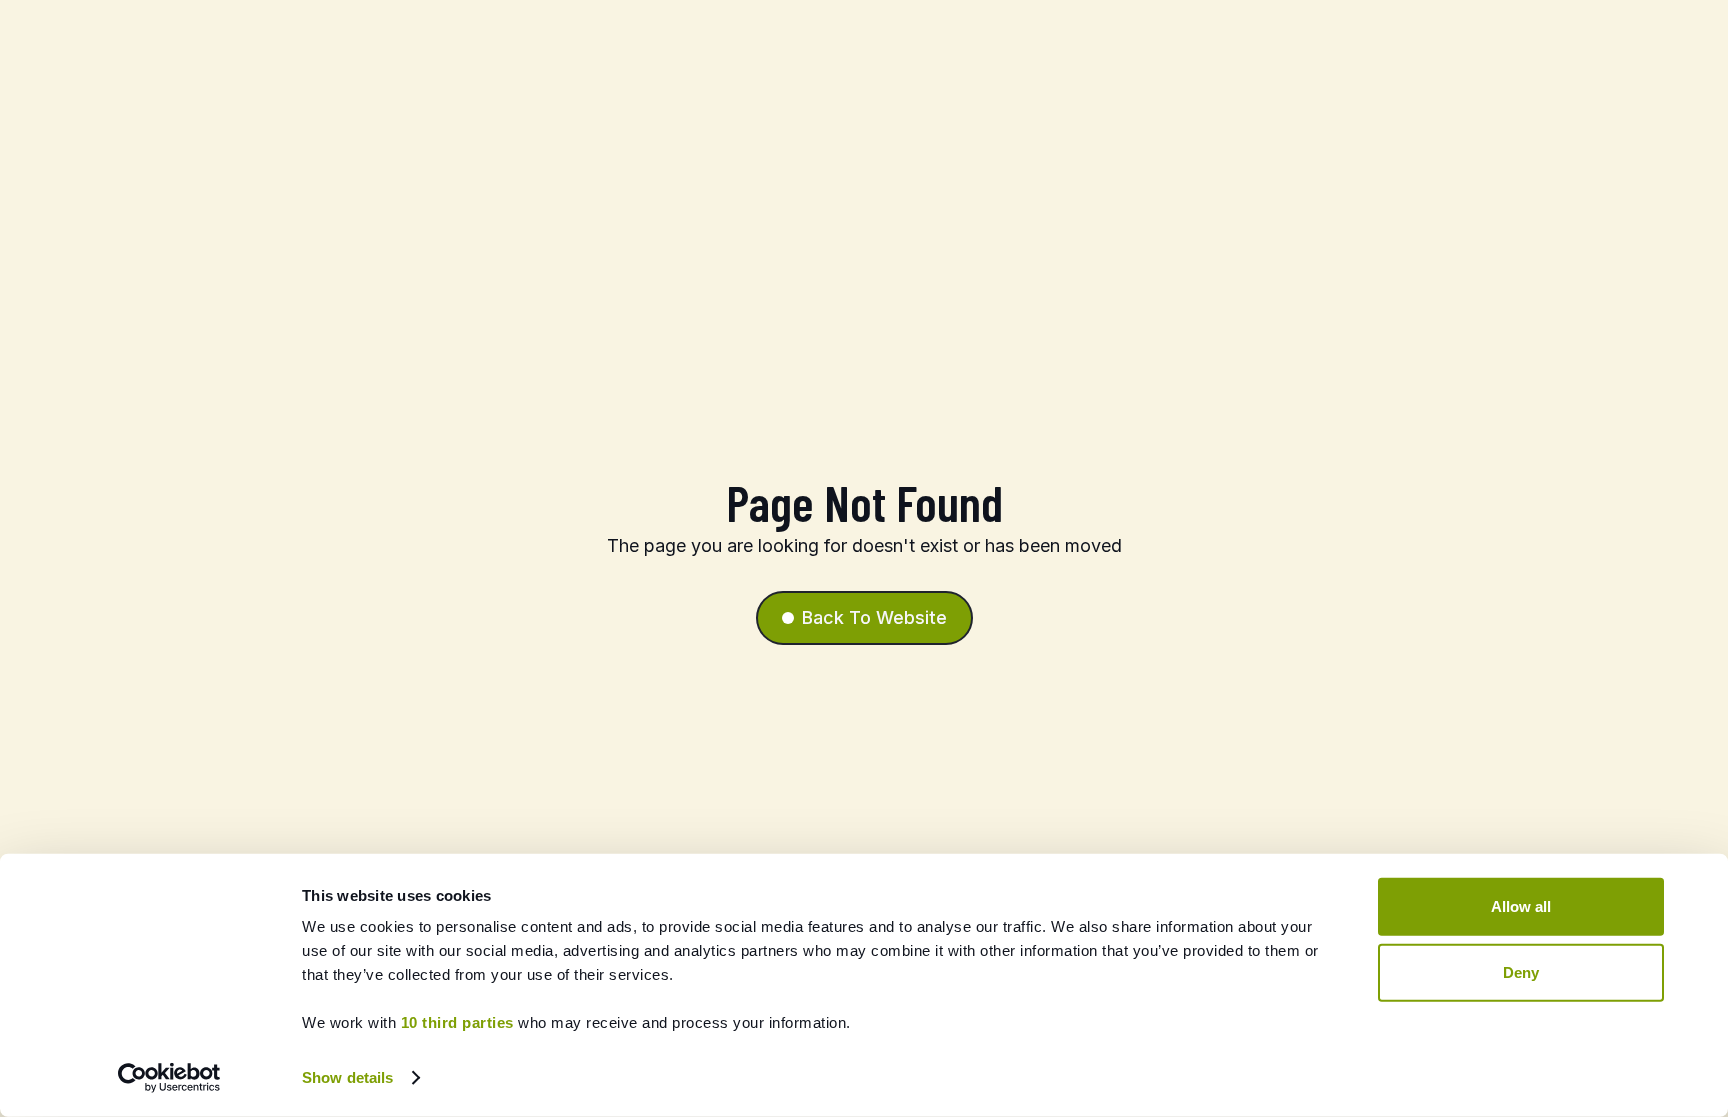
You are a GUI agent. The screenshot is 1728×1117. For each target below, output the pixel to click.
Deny (1521, 971)
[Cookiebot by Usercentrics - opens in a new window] (169, 1078)
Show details (347, 1077)
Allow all (1521, 906)
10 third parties (457, 1022)
